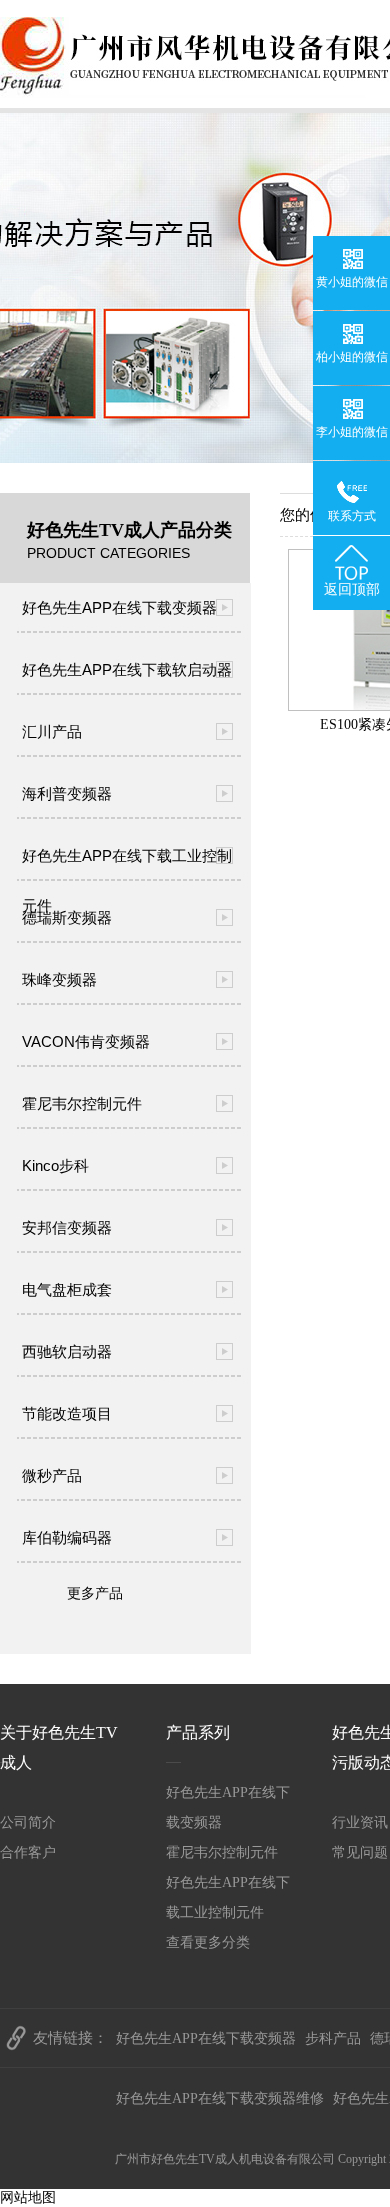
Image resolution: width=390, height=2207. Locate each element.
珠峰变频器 (59, 979)
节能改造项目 (67, 1413)
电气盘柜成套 (67, 1289)
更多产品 (95, 1593)
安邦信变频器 (67, 1227)
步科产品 (333, 2038)
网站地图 (28, 2197)
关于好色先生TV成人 (59, 1747)
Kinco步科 (55, 1165)
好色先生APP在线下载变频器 (119, 607)
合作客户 (28, 1852)
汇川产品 (52, 731)
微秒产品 (52, 1475)
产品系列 (198, 1732)
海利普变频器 (67, 793)
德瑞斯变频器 (67, 917)
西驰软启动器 (67, 1351)
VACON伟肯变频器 (86, 1041)
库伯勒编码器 (67, 1537)
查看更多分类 (208, 1942)
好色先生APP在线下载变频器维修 (220, 2098)
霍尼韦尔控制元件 (82, 1103)
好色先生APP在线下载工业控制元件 (127, 864)
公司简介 (28, 1822)
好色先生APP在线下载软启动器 (127, 669)
